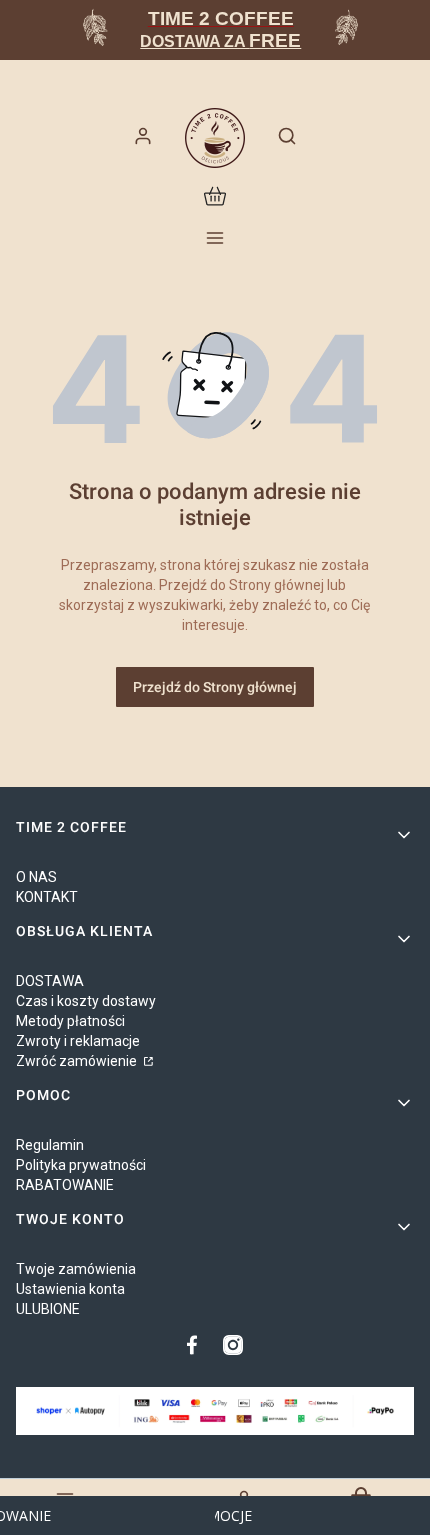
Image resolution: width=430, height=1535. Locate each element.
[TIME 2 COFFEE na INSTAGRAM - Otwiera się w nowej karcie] (233, 1345)
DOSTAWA (50, 981)
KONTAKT (47, 897)
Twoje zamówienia (76, 1269)
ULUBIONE (48, 1309)
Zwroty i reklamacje (78, 1041)
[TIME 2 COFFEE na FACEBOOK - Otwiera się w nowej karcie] (197, 1345)
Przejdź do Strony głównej (215, 687)
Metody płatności (70, 1021)
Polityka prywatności (81, 1165)
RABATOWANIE (65, 1185)
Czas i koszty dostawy (86, 1001)
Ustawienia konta (70, 1289)
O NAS (36, 877)
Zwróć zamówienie (78, 1061)
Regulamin (50, 1145)
